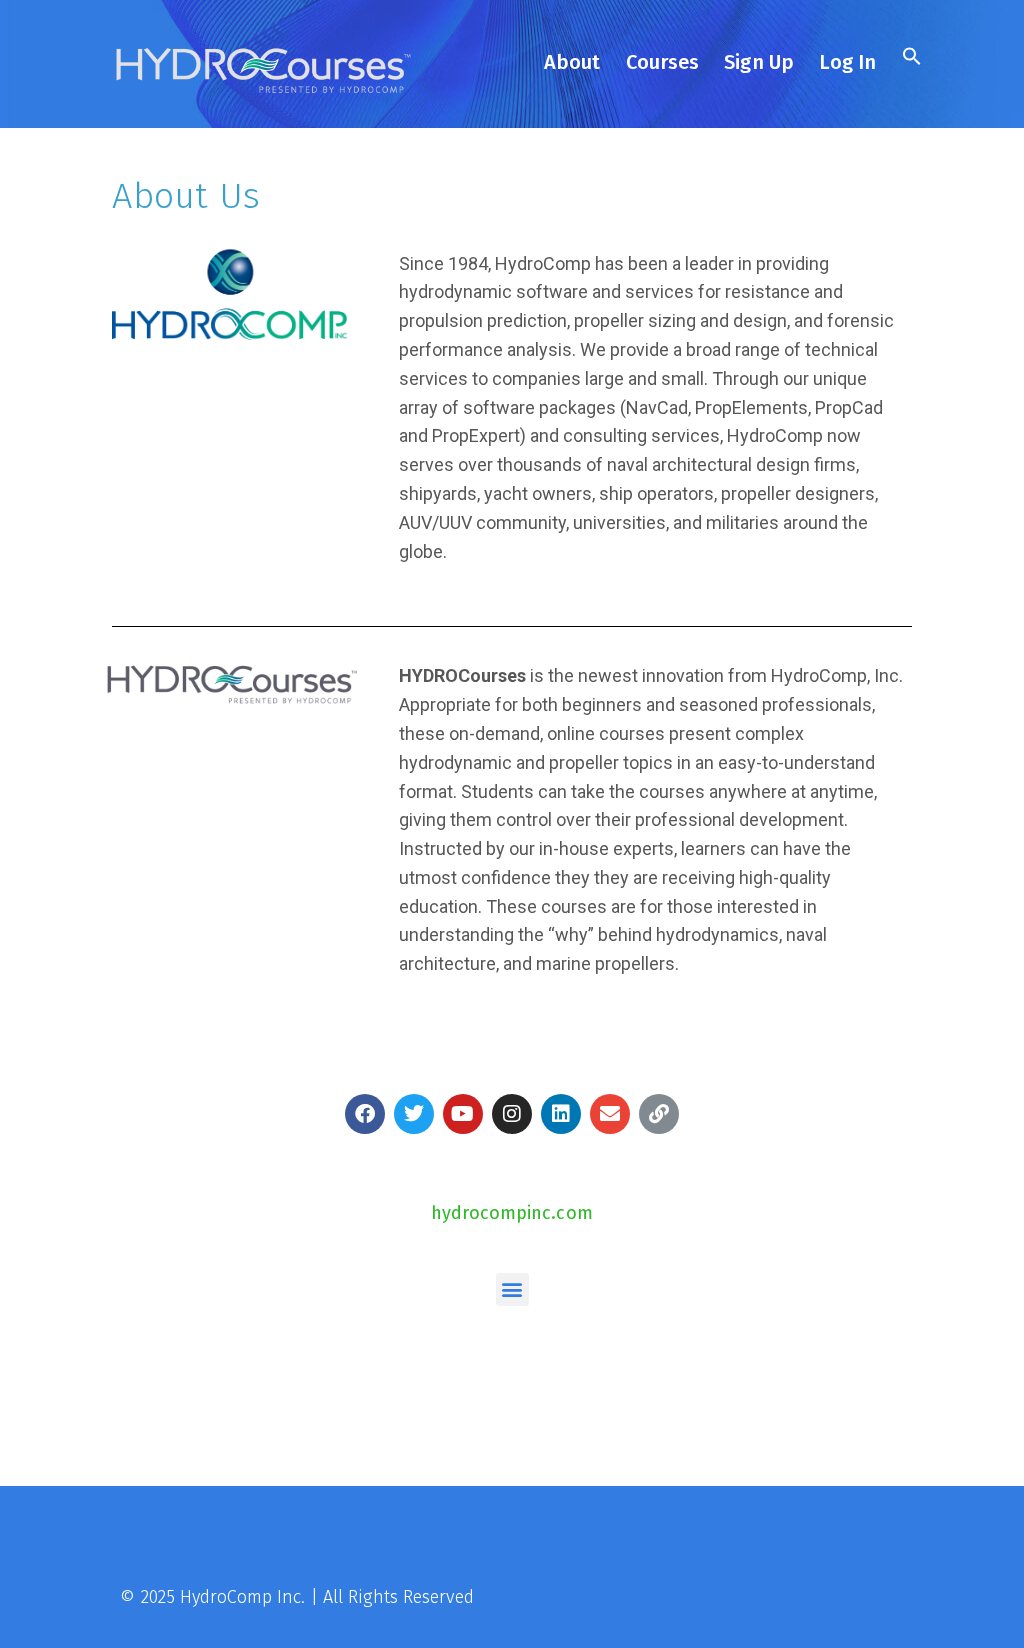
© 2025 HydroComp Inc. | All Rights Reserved (296, 1597)
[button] (909, 59)
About (572, 62)
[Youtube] (463, 1114)
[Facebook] (365, 1114)
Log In (848, 62)
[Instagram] (512, 1114)
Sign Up (759, 62)
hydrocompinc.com (512, 1213)
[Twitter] (414, 1114)
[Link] (659, 1114)
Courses (663, 62)
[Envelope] (610, 1114)
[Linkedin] (561, 1114)
